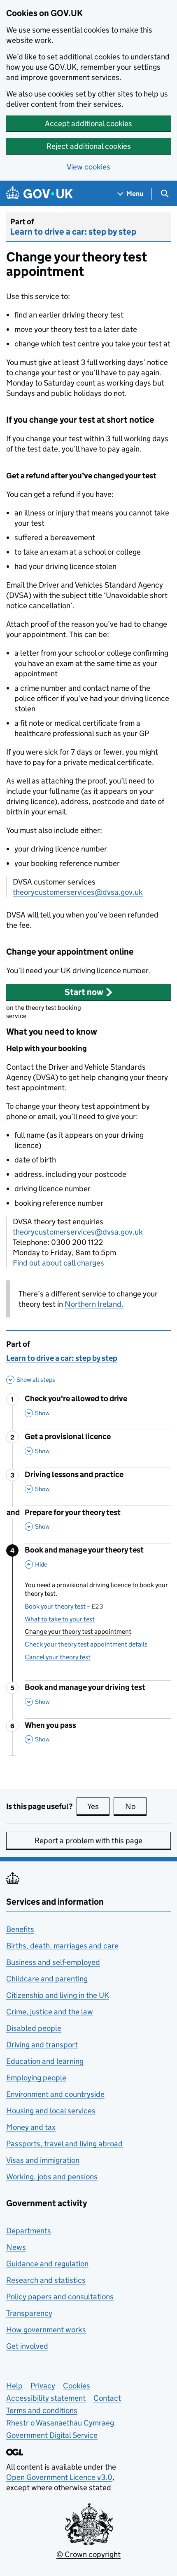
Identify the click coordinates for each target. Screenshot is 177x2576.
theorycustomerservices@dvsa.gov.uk (78, 892)
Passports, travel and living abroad (64, 2144)
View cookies (88, 167)
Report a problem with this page (88, 1841)
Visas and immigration (43, 2160)
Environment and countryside (55, 2094)
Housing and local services (51, 2111)
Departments (29, 2231)
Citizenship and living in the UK (58, 1995)
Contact (107, 2398)
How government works (46, 2330)
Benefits (20, 1929)
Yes (98, 1806)
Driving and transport (42, 2045)
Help (14, 2386)
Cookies (77, 2386)
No (136, 1806)
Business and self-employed (53, 1962)
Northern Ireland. (94, 1304)
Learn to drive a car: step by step (73, 232)
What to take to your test (60, 1619)
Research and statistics (46, 2280)
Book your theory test (64, 1606)
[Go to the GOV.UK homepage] (40, 194)
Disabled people (34, 2028)
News (16, 2247)
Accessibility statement (46, 2398)
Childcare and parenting (47, 1979)
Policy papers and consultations (60, 2297)
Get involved (27, 2346)
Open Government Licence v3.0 (59, 2477)
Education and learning (45, 2061)
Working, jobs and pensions (52, 2177)
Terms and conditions (42, 2410)
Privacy (43, 2386)
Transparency (29, 2313)
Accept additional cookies (88, 124)
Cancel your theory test (58, 1657)
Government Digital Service (52, 2435)
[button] (88, 992)
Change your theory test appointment (78, 1631)
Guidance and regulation (47, 2264)
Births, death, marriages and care (62, 1946)
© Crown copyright (88, 2554)
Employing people (36, 2078)
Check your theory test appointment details (86, 1644)
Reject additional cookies (89, 146)
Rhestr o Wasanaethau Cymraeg (60, 2423)
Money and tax (31, 2127)
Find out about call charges (58, 1263)
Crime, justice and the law (50, 2012)
